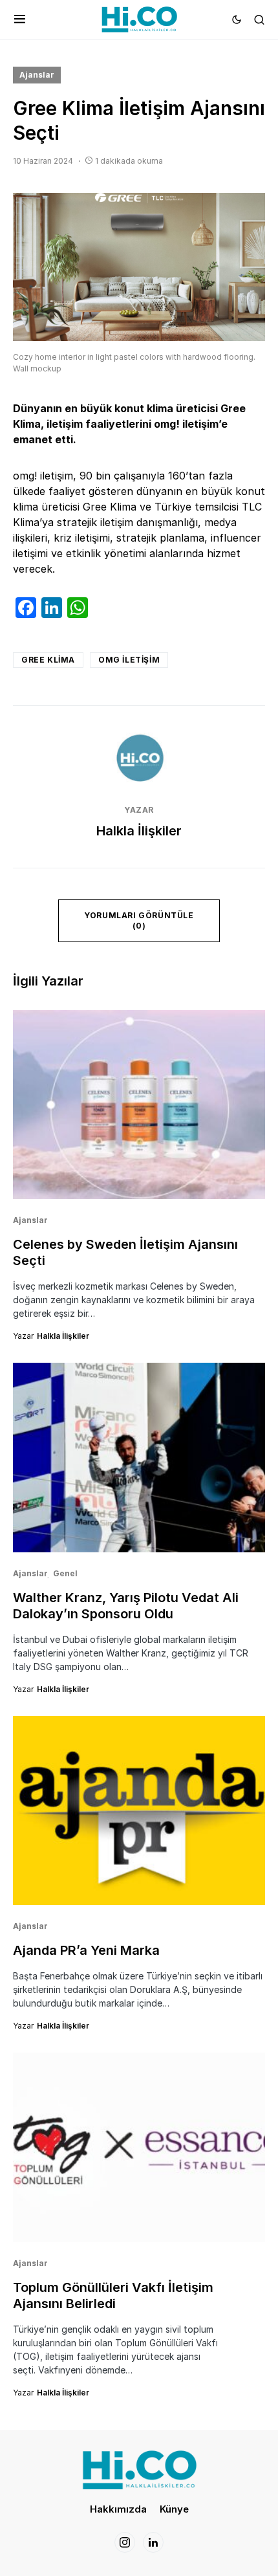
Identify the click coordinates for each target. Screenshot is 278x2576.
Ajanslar (37, 75)
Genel (65, 1573)
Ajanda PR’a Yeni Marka (86, 1950)
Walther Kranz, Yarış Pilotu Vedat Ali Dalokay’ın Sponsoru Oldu (126, 1606)
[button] (20, 19)
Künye (174, 2509)
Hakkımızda (118, 2509)
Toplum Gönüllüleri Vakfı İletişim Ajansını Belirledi (113, 2295)
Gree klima (48, 660)
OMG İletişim (129, 660)
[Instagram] (125, 2542)
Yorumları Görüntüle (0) (139, 920)
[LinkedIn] (153, 2542)
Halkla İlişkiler (139, 831)
